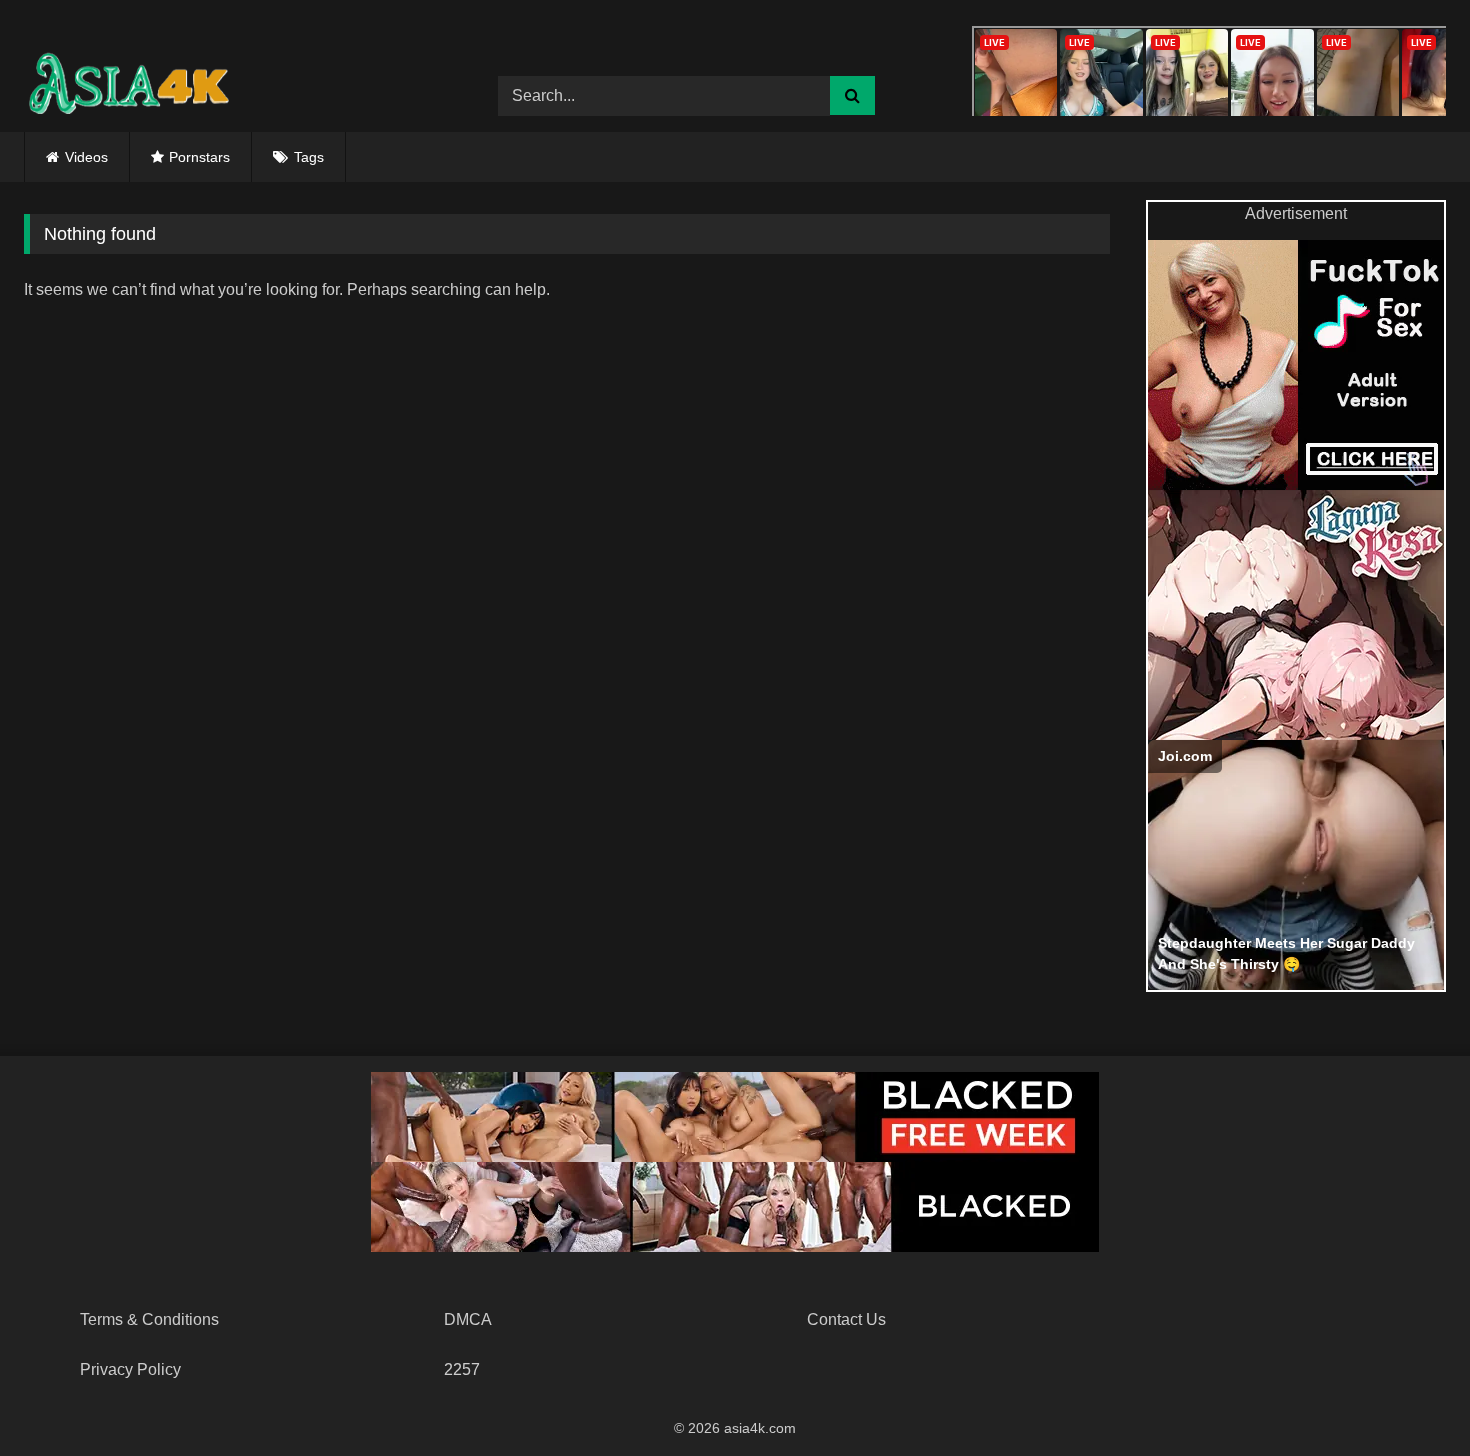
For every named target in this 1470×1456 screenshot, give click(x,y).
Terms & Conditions (149, 1319)
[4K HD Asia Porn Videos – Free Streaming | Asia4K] (124, 81)
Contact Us (846, 1319)
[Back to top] (1408, 1396)
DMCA (468, 1319)
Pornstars (199, 157)
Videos (86, 157)
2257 (462, 1369)
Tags (309, 157)
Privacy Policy (130, 1369)
